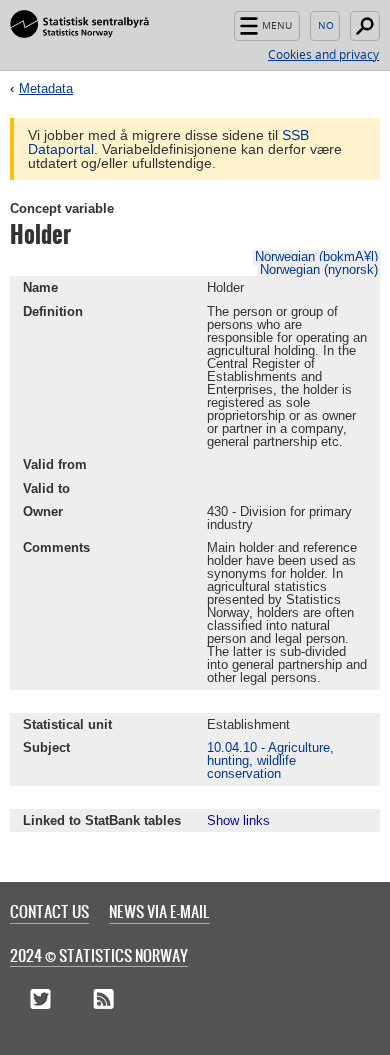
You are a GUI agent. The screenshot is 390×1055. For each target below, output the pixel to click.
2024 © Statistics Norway (99, 955)
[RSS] (103, 1000)
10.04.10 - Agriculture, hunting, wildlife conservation (270, 760)
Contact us (49, 911)
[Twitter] (40, 1000)
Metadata (46, 88)
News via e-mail (159, 911)
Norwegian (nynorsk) (319, 269)
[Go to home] (79, 25)
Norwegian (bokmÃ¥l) (316, 256)
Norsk (325, 26)
